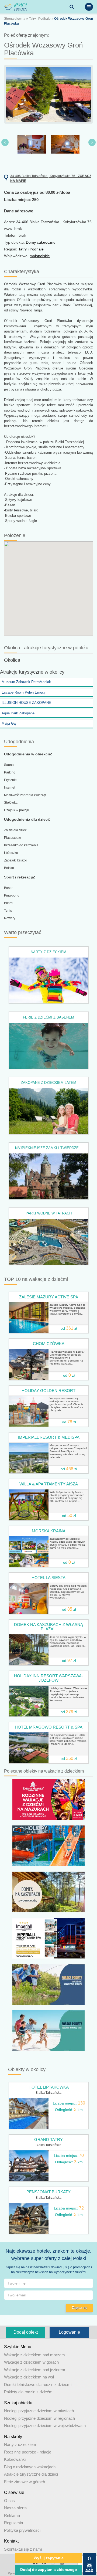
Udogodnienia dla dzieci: (27, 819)
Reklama (12, 2515)
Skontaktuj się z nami (23, 2549)
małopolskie (40, 256)
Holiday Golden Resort (48, 1391)
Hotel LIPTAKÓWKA (49, 2087)
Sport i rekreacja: (20, 877)
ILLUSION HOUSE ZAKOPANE (26, 703)
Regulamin (13, 2523)
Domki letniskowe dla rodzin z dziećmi (38, 2385)
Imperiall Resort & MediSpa (49, 1437)
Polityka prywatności (22, 2530)
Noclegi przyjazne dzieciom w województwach (45, 2426)
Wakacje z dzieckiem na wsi (29, 2377)
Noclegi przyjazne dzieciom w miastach (39, 2411)
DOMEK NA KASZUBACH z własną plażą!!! (48, 1627)
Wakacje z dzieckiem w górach (31, 2362)
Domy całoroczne (41, 242)
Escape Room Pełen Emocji (24, 692)
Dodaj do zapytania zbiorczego (49, 2570)
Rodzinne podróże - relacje (28, 2452)
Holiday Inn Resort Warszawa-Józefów (48, 1678)
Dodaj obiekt (26, 2332)
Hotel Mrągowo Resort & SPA (49, 1727)
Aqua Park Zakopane (18, 713)
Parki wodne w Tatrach (49, 1213)
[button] (7, 114)
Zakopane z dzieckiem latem (48, 1083)
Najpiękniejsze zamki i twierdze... (48, 1148)
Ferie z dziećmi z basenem (48, 1017)
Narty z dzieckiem (48, 952)
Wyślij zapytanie (49, 2558)
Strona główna (15, 19)
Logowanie (69, 2332)
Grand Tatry (48, 2139)
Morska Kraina (49, 1531)
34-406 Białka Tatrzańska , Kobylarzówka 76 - (51, 178)
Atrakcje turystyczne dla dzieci (31, 2474)
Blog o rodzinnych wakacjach (30, 2467)
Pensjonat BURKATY (48, 2192)
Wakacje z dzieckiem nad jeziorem (35, 2370)
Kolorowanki (15, 2459)
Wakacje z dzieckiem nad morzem (34, 2355)
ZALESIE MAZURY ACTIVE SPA (49, 1297)
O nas (9, 2501)
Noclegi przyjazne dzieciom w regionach (39, 2418)
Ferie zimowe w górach (25, 2482)
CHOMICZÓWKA (49, 1344)
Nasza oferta (15, 2508)
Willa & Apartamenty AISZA (49, 1484)
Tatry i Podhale (40, 19)
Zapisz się (80, 2308)
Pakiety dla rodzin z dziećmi (29, 2392)
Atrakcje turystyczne (22, 672)
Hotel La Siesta (48, 1578)
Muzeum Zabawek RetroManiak (26, 682)
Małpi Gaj (9, 723)
